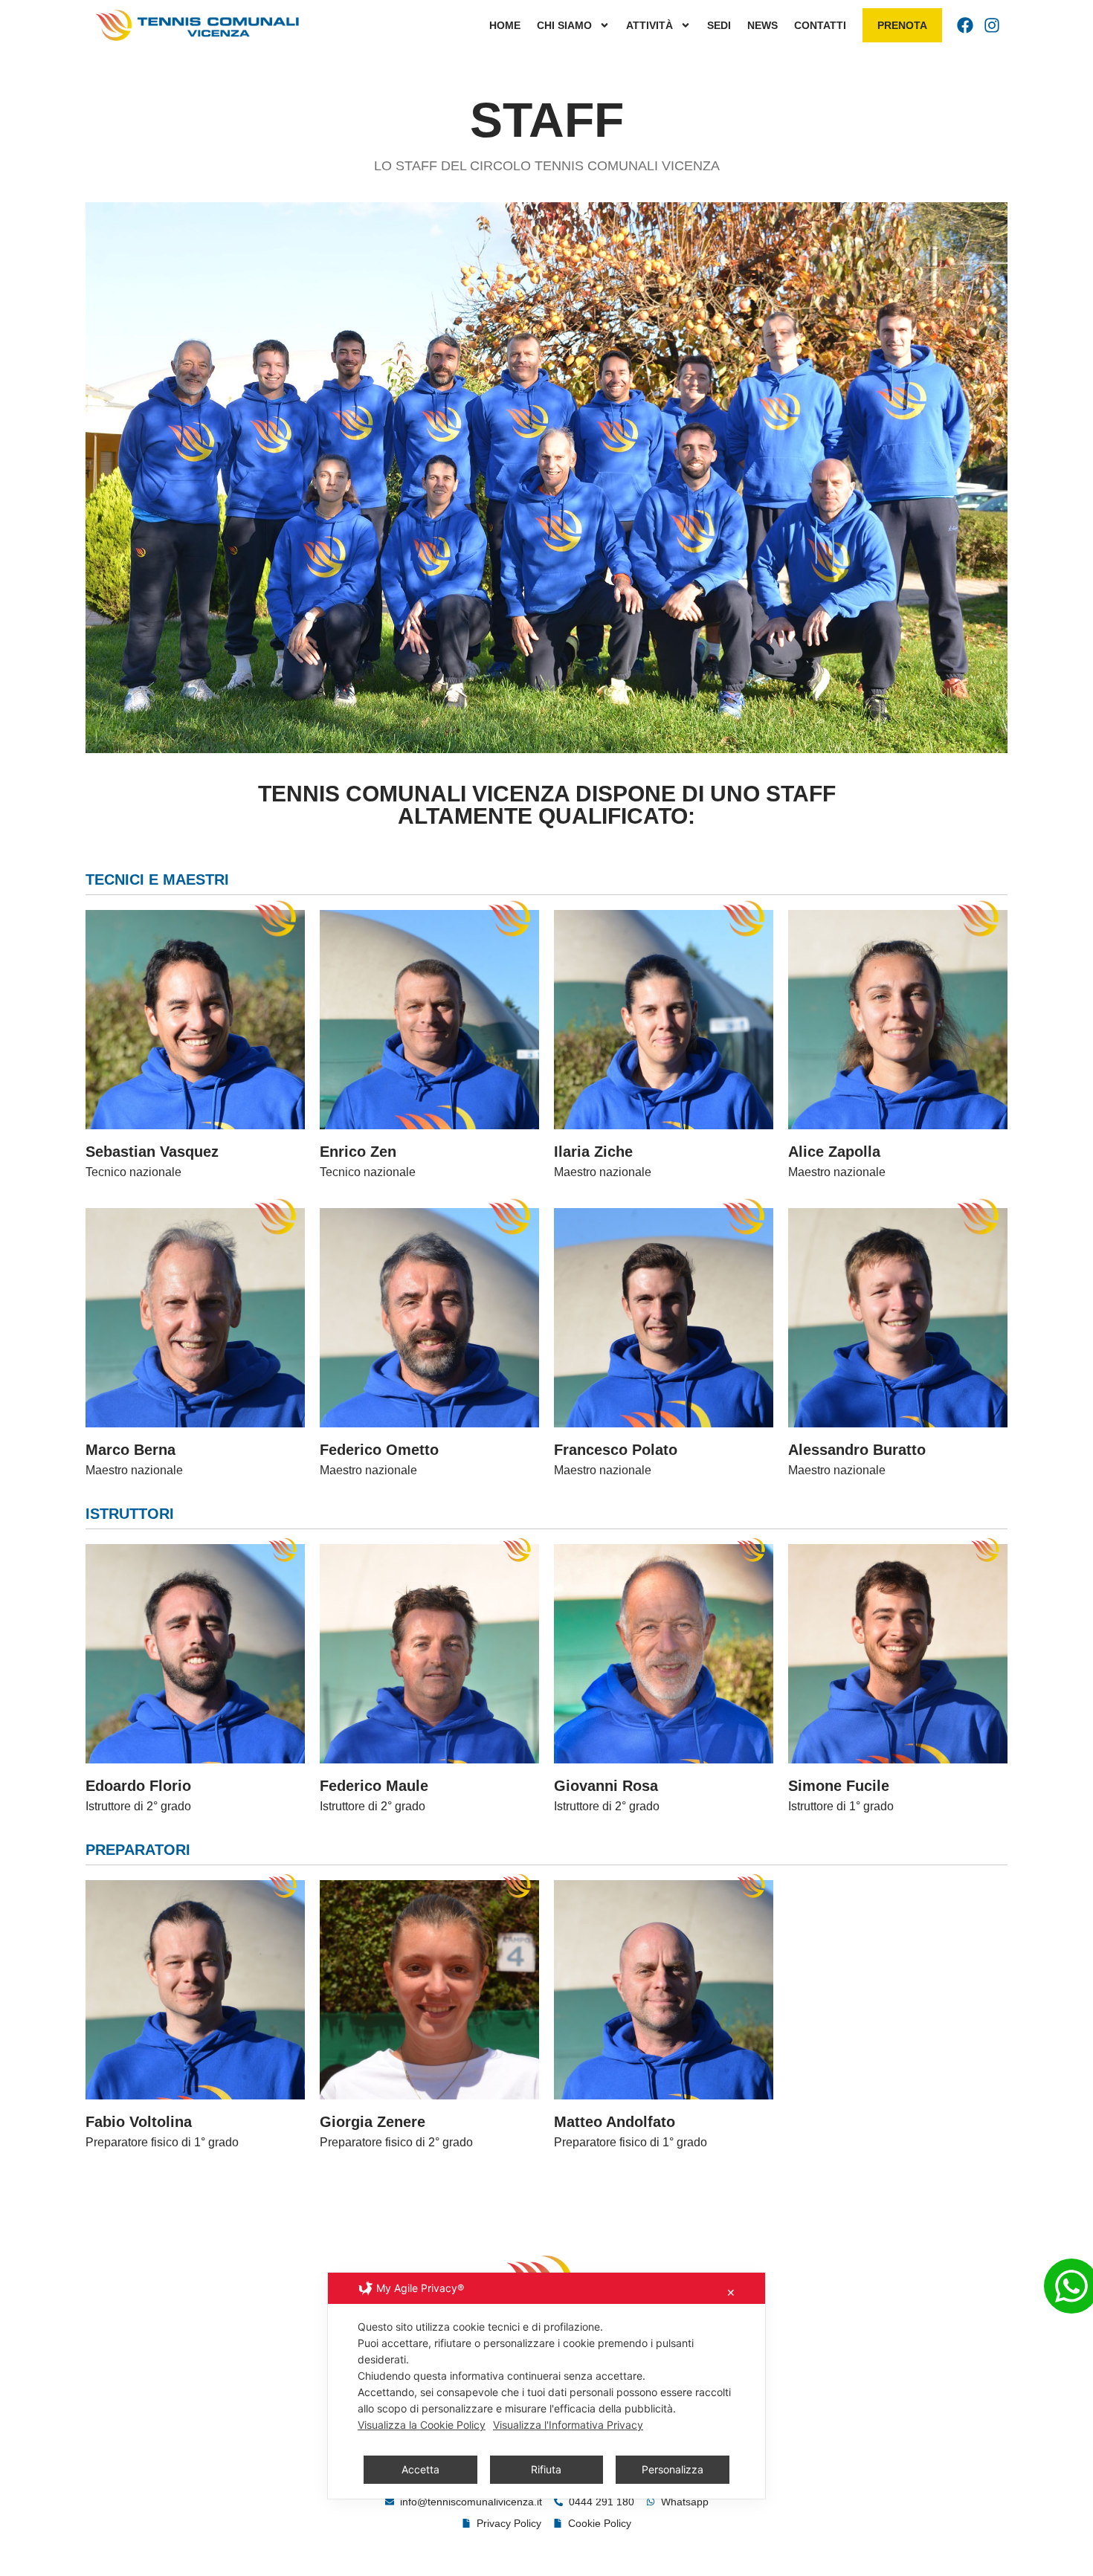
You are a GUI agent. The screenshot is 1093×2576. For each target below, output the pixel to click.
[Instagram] (992, 25)
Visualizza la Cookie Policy (422, 2425)
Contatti (820, 25)
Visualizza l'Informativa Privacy (568, 2425)
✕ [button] (731, 2292)
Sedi (719, 25)
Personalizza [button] (673, 2469)
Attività (649, 25)
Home (505, 25)
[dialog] (546, 2386)
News (762, 25)
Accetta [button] (420, 2469)
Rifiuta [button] (546, 2469)
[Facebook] (965, 25)
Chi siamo (564, 25)
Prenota (902, 25)
